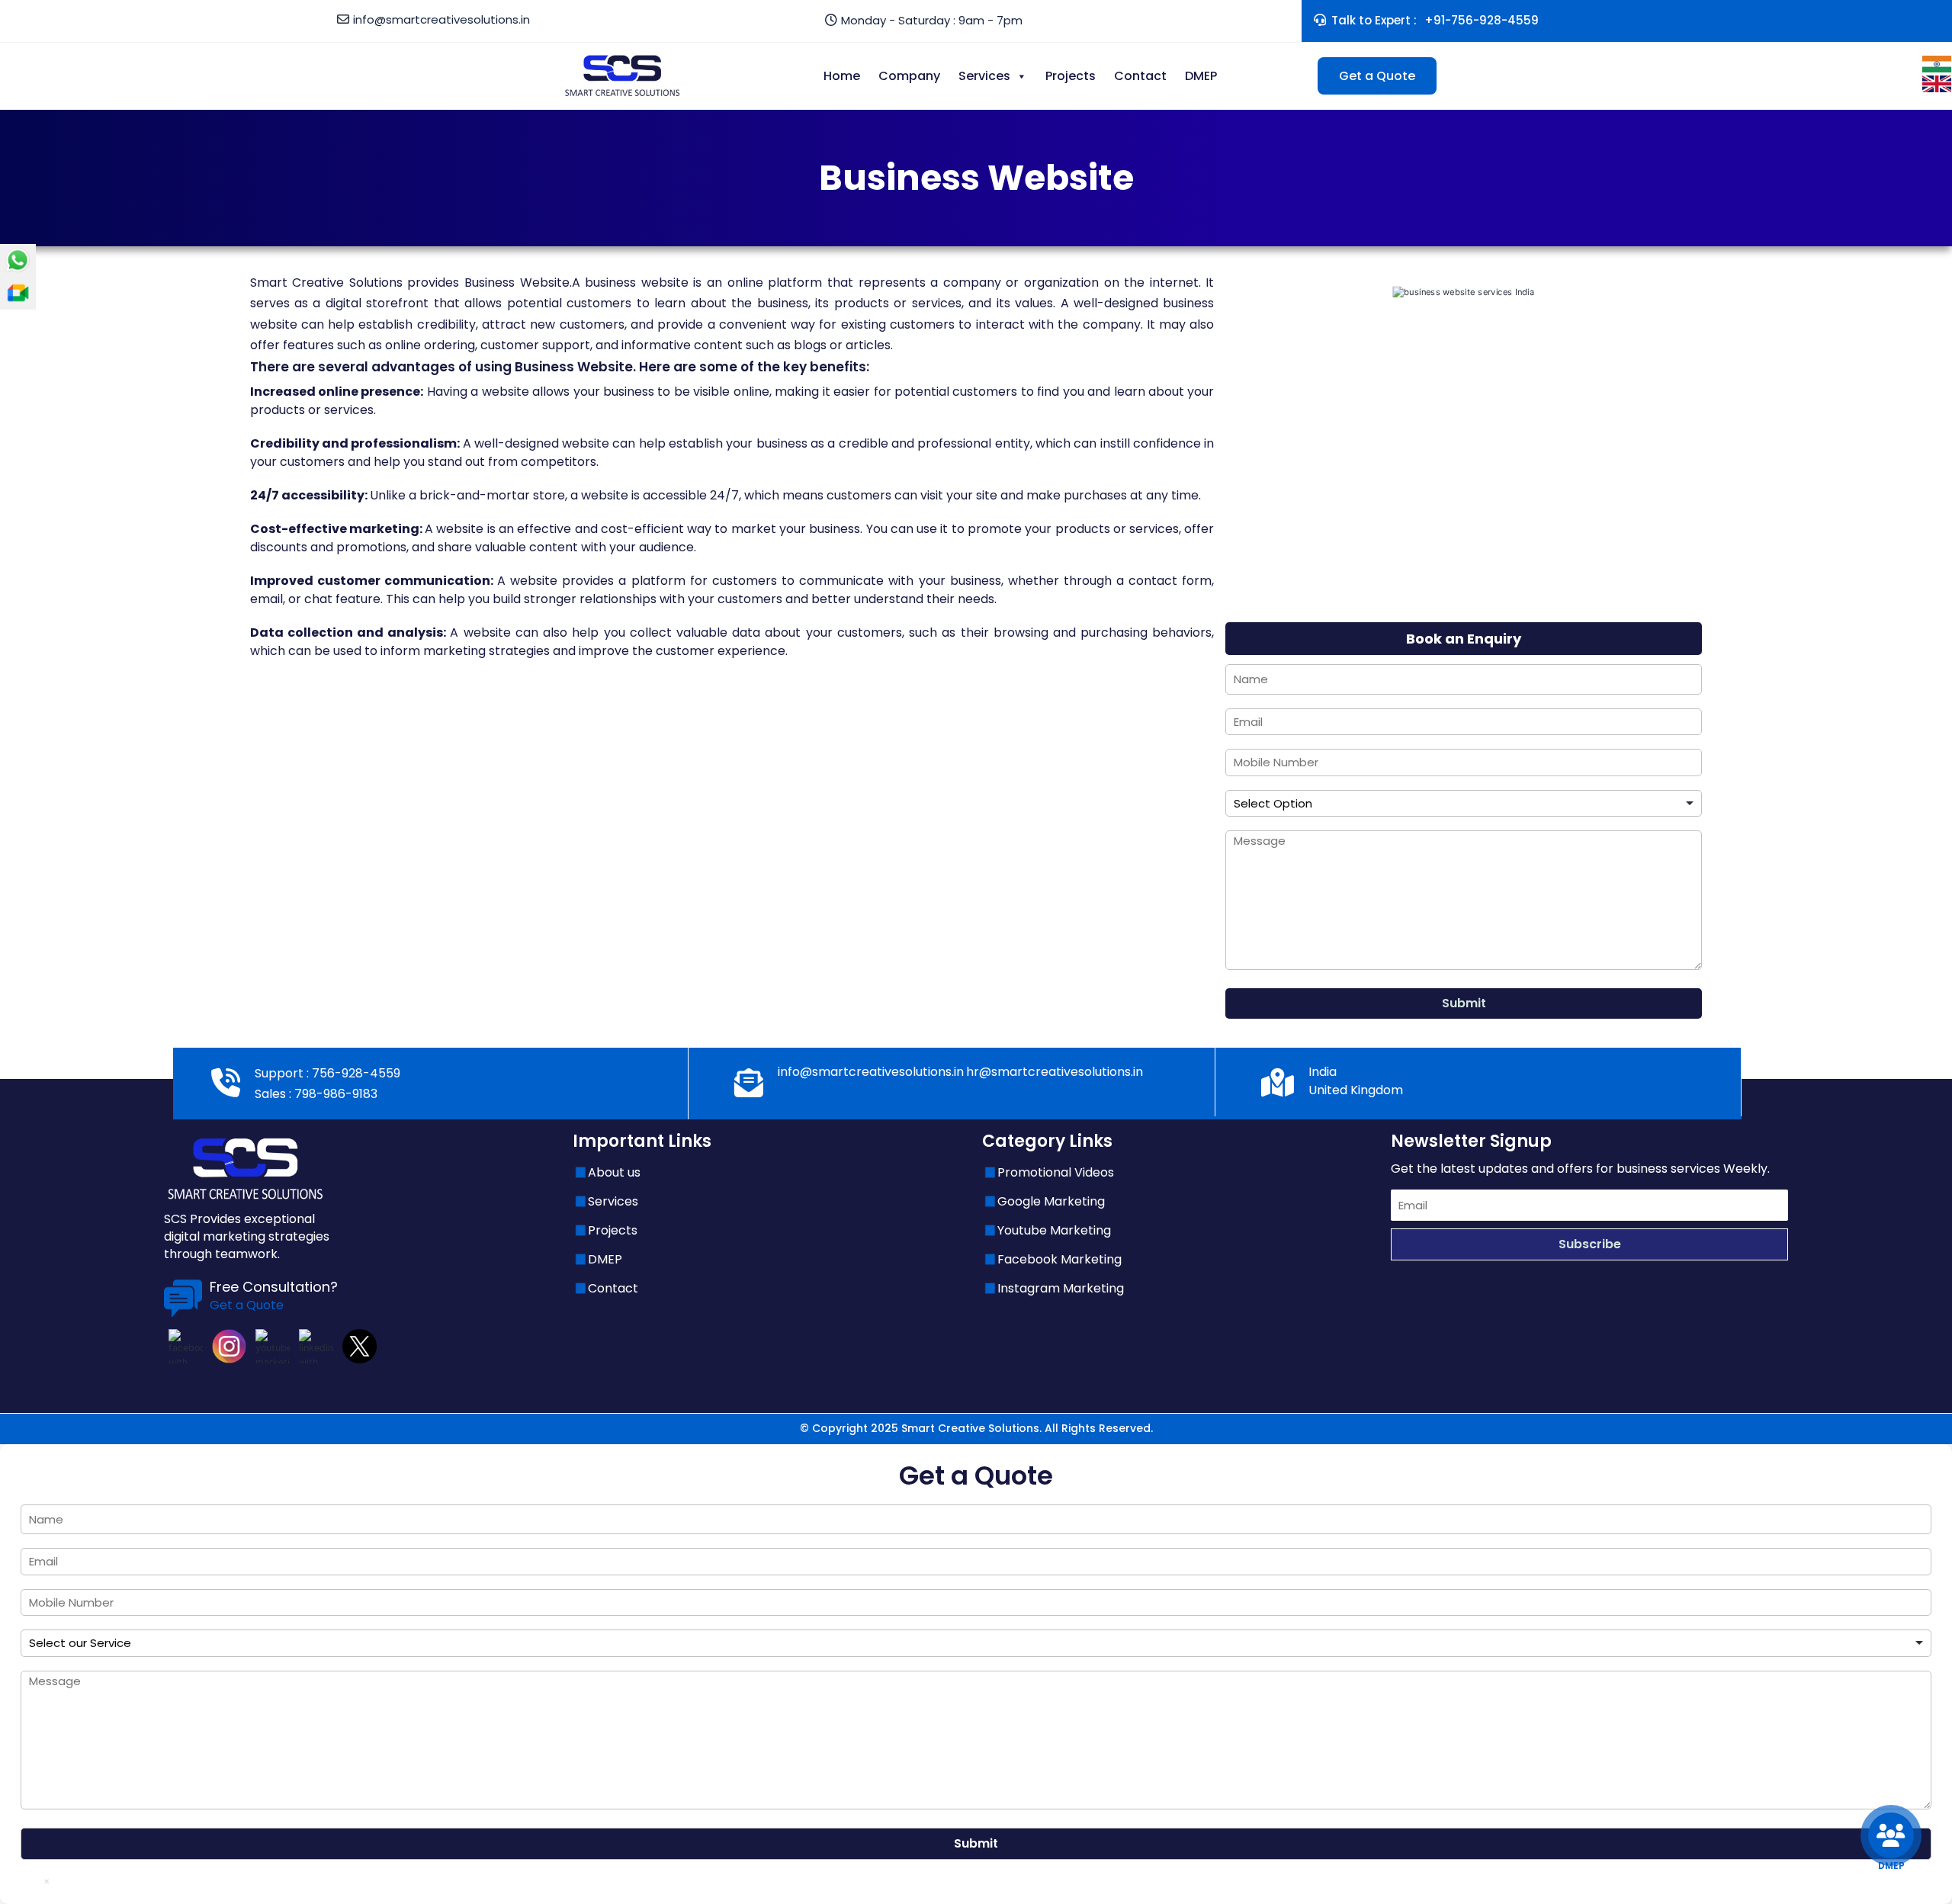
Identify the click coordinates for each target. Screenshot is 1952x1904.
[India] (1937, 63)
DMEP (1201, 76)
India (1323, 1072)
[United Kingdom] (1937, 83)
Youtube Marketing (1054, 1230)
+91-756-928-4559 (1482, 20)
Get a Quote (1377, 76)
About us (614, 1172)
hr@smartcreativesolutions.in (1055, 1072)
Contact (1140, 76)
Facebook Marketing (1059, 1259)
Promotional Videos (1056, 1172)
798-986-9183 (334, 1094)
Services (984, 76)
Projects (1071, 76)
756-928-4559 (355, 1073)
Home (842, 76)
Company (909, 76)
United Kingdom (1356, 1090)
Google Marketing (1051, 1201)
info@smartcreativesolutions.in (441, 19)
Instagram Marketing (1061, 1288)
